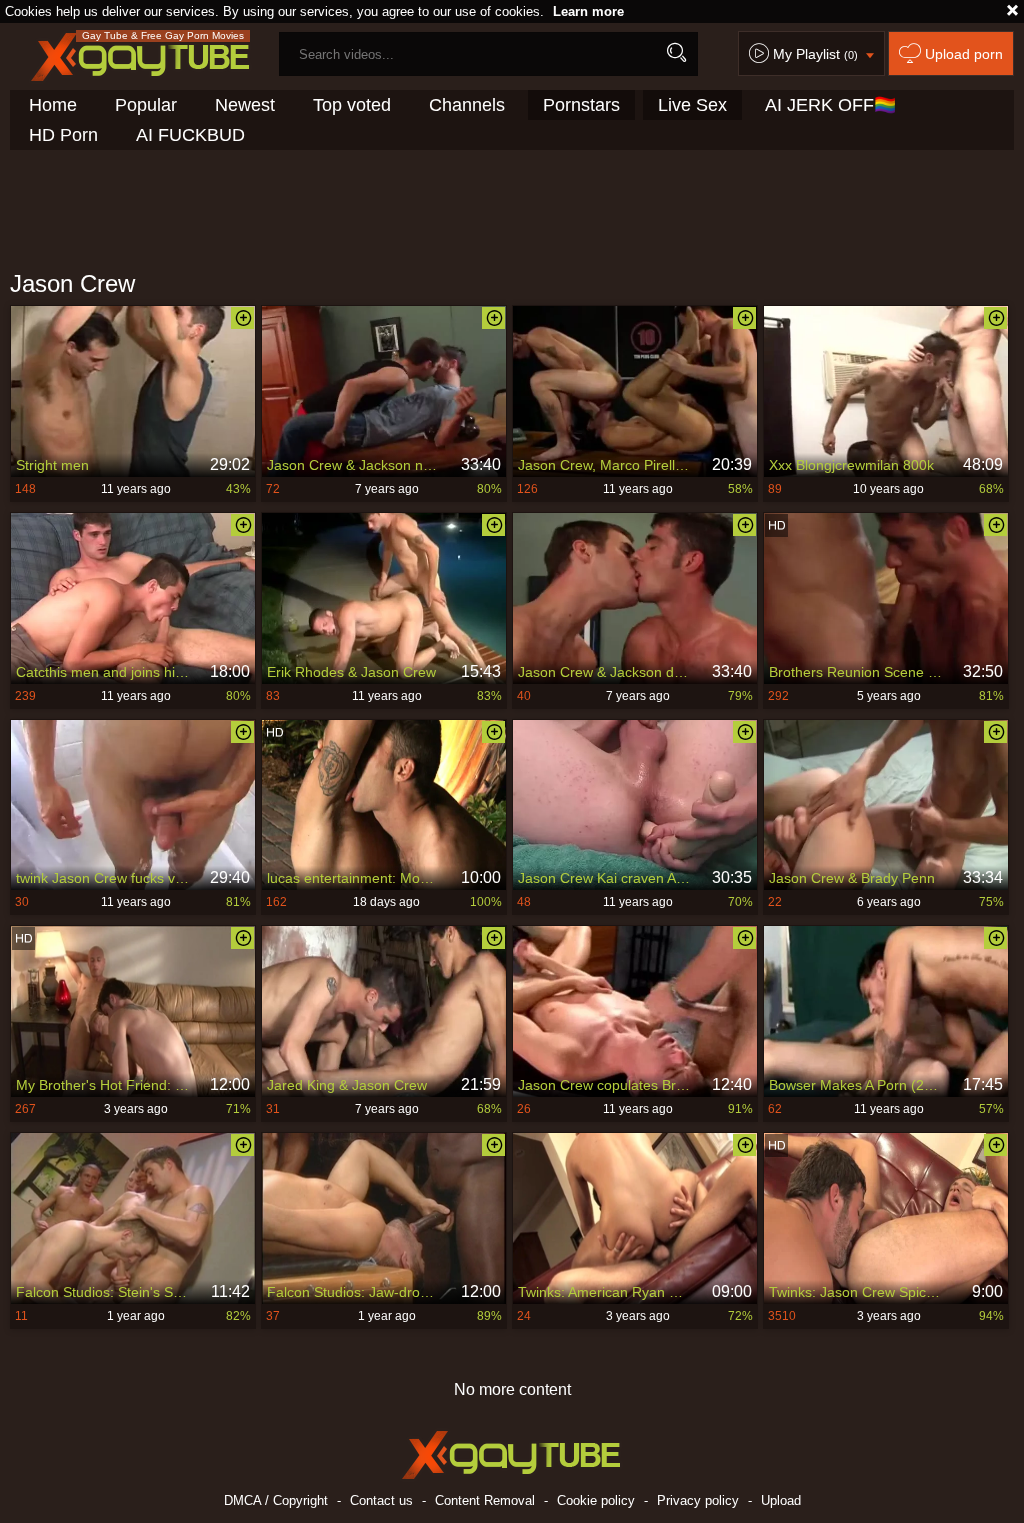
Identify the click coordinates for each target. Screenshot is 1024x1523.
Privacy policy (698, 1500)
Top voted (352, 105)
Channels (467, 105)
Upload (781, 1500)
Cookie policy (596, 1500)
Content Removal (485, 1500)
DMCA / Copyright (276, 1500)
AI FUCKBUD (190, 135)
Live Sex (692, 105)
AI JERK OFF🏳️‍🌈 (830, 105)
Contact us (381, 1500)
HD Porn (63, 135)
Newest (245, 105)
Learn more (588, 11)
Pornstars (581, 105)
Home (53, 105)
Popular (146, 105)
